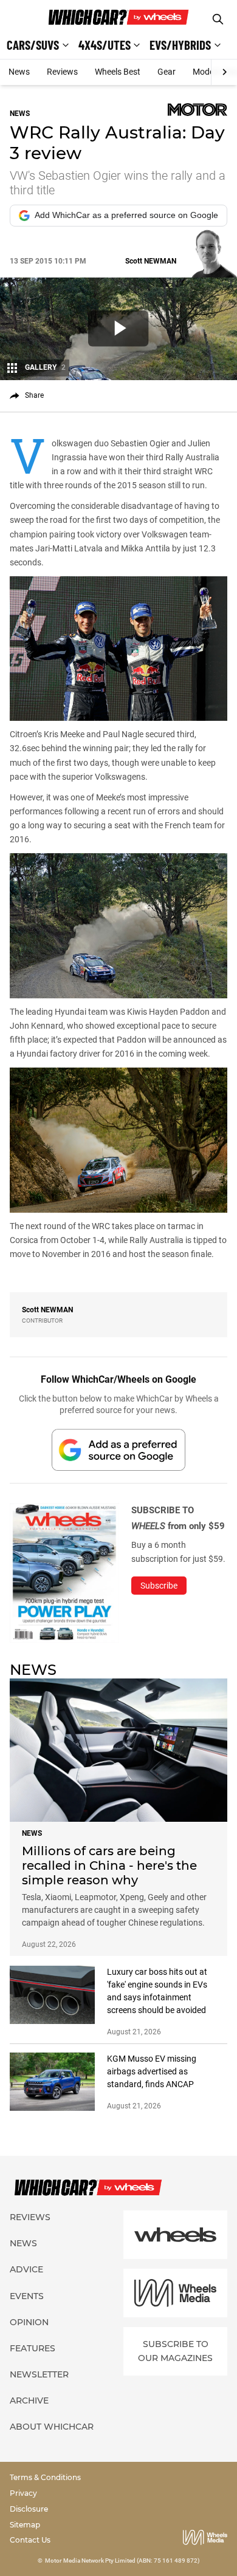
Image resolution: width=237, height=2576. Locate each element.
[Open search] (218, 19)
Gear (167, 72)
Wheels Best (118, 72)
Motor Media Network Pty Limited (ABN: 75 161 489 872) (122, 2561)
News (19, 72)
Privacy (23, 2493)
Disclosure (29, 2509)
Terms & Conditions (45, 2477)
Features (33, 2348)
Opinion (29, 2322)
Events (27, 2296)
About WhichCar (52, 2427)
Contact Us (30, 2540)
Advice (26, 2269)
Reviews (62, 72)
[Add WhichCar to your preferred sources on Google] (118, 1450)
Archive (29, 2401)
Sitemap (25, 2525)
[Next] (224, 72)
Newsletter (39, 2374)
